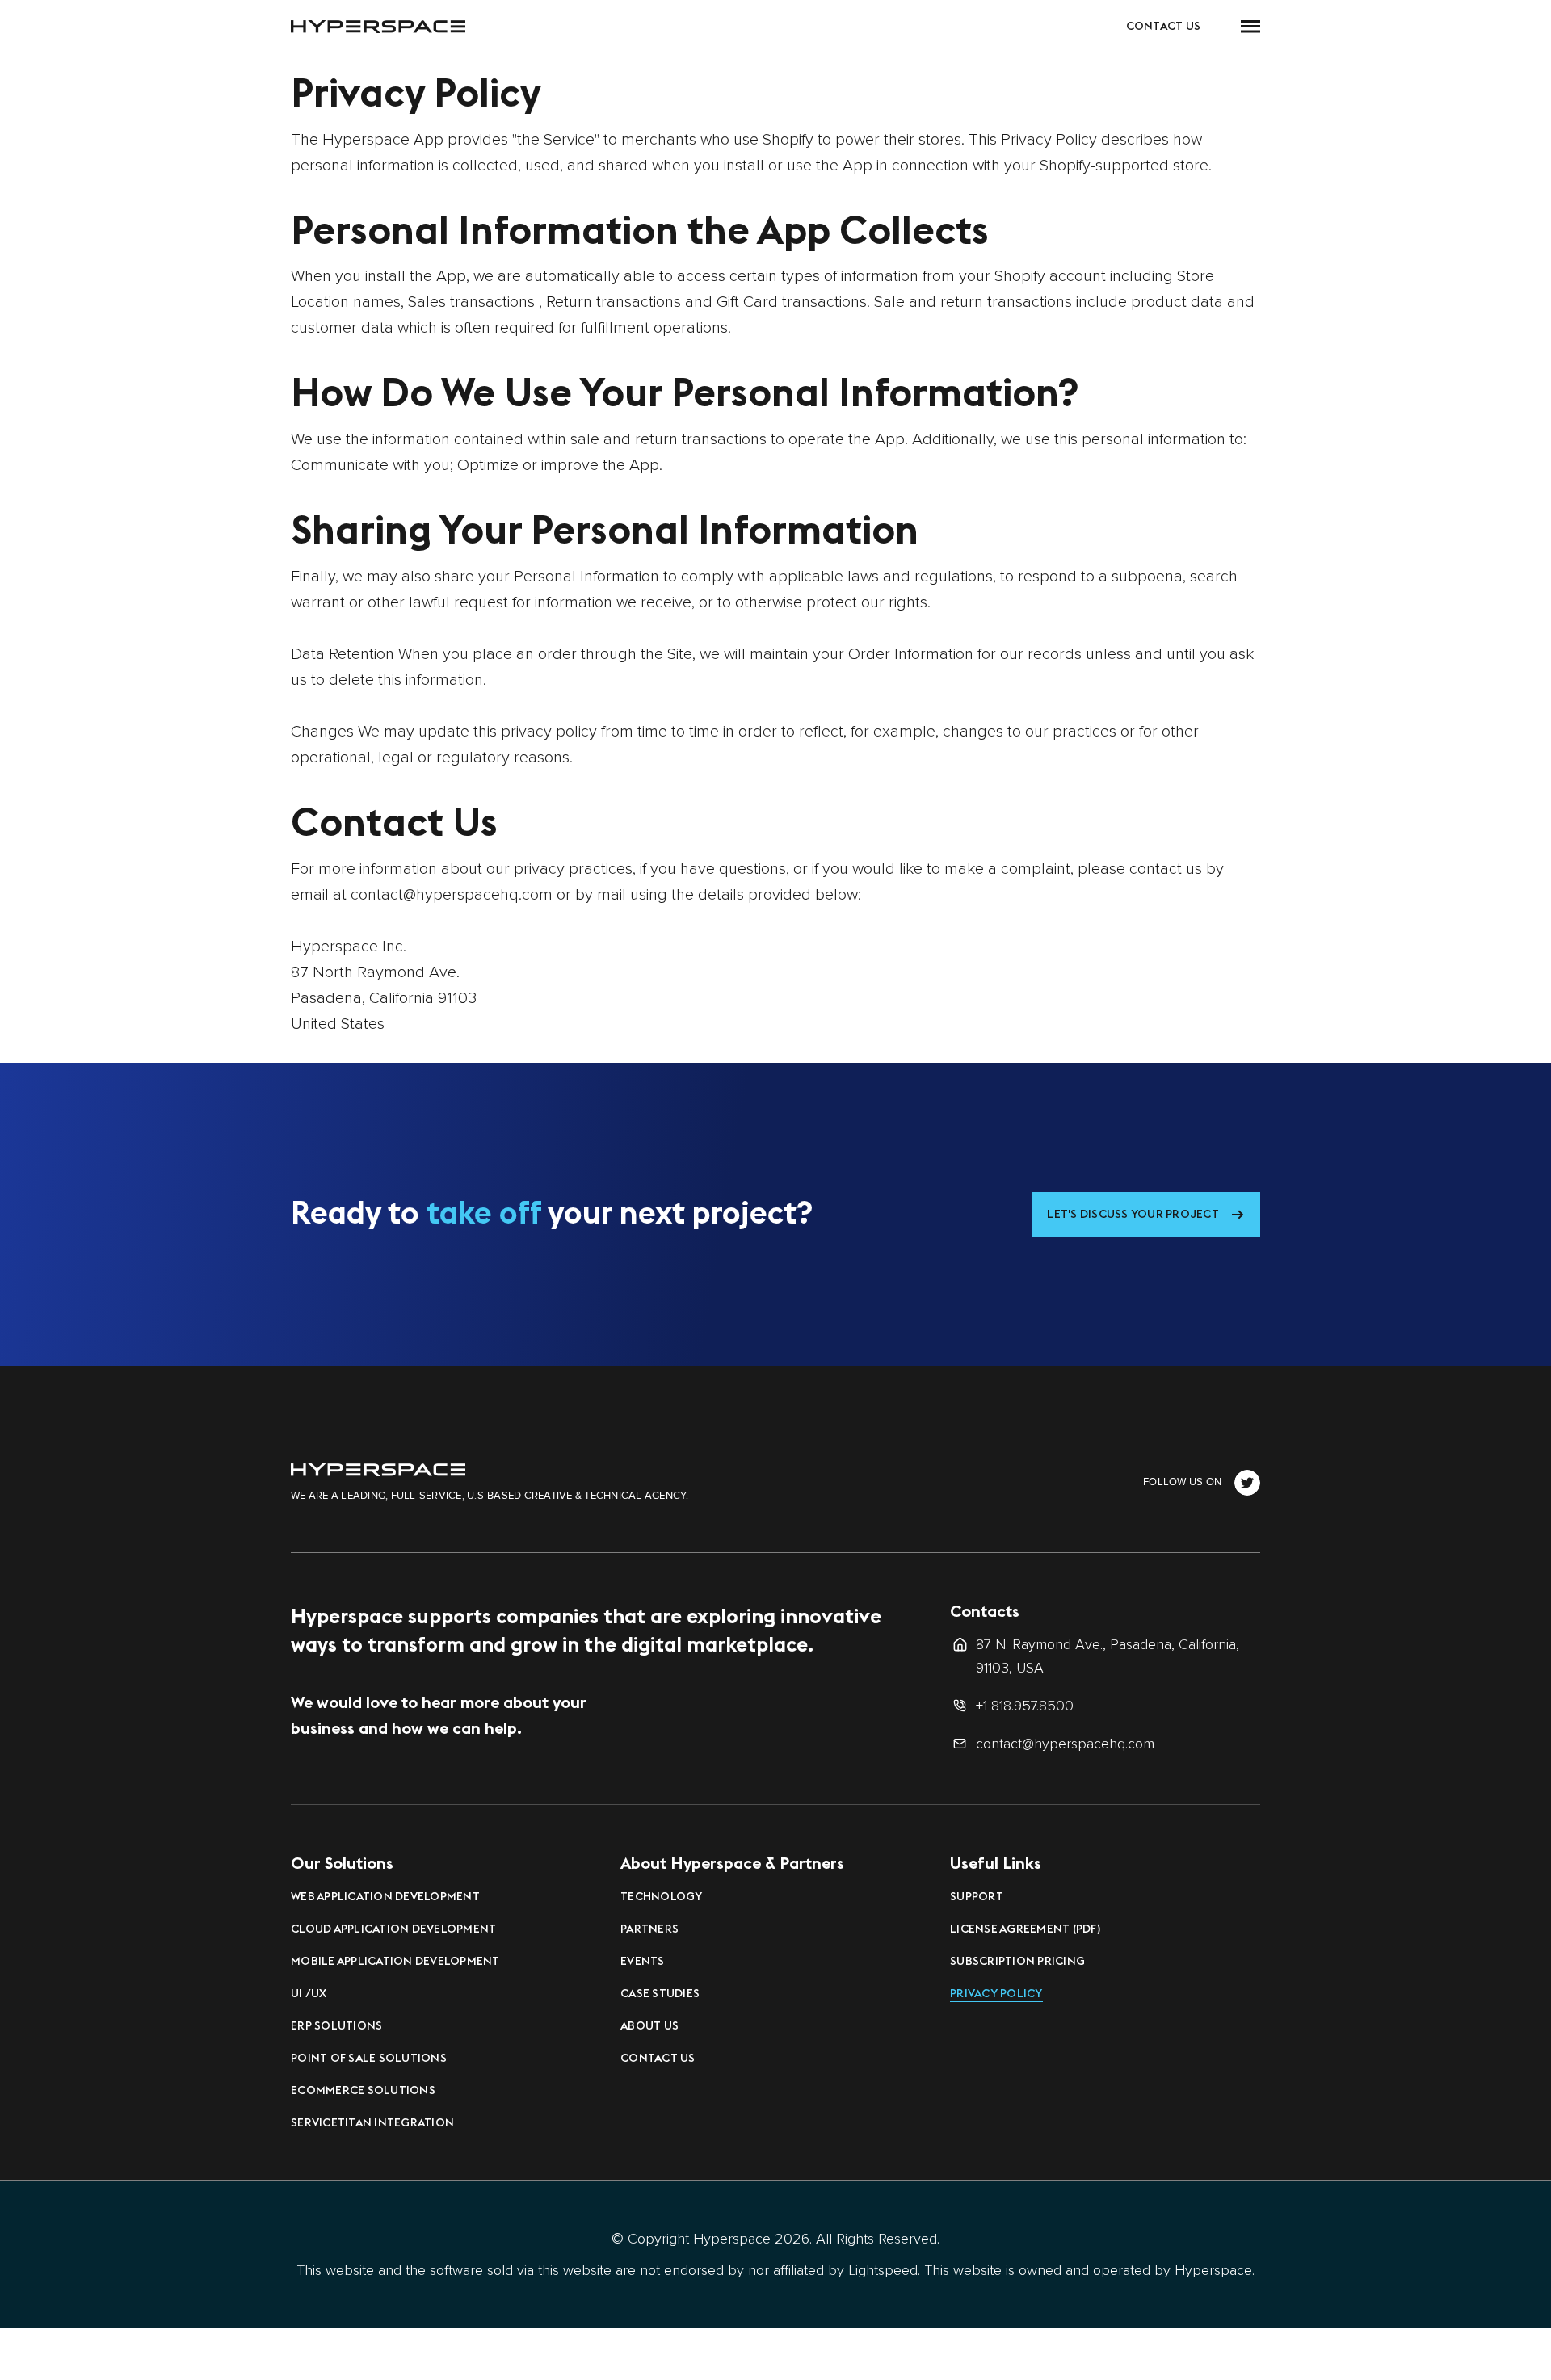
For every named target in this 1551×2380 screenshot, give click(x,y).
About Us (649, 2025)
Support (977, 1896)
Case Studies (660, 1993)
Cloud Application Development (393, 1929)
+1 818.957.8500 (1025, 1706)
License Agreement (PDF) (1025, 1929)
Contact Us (1164, 26)
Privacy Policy (996, 1993)
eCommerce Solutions (363, 2090)
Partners (649, 1929)
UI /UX (309, 1993)
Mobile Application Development (395, 1961)
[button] (1250, 26)
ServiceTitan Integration (372, 2122)
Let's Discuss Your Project (1133, 1214)
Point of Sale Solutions (369, 2058)
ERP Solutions (336, 2025)
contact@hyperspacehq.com (1065, 1744)
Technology (662, 1896)
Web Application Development (385, 1896)
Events (643, 1961)
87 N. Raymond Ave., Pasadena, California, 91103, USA (1108, 1656)
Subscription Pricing (1017, 1961)
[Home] (378, 1469)
